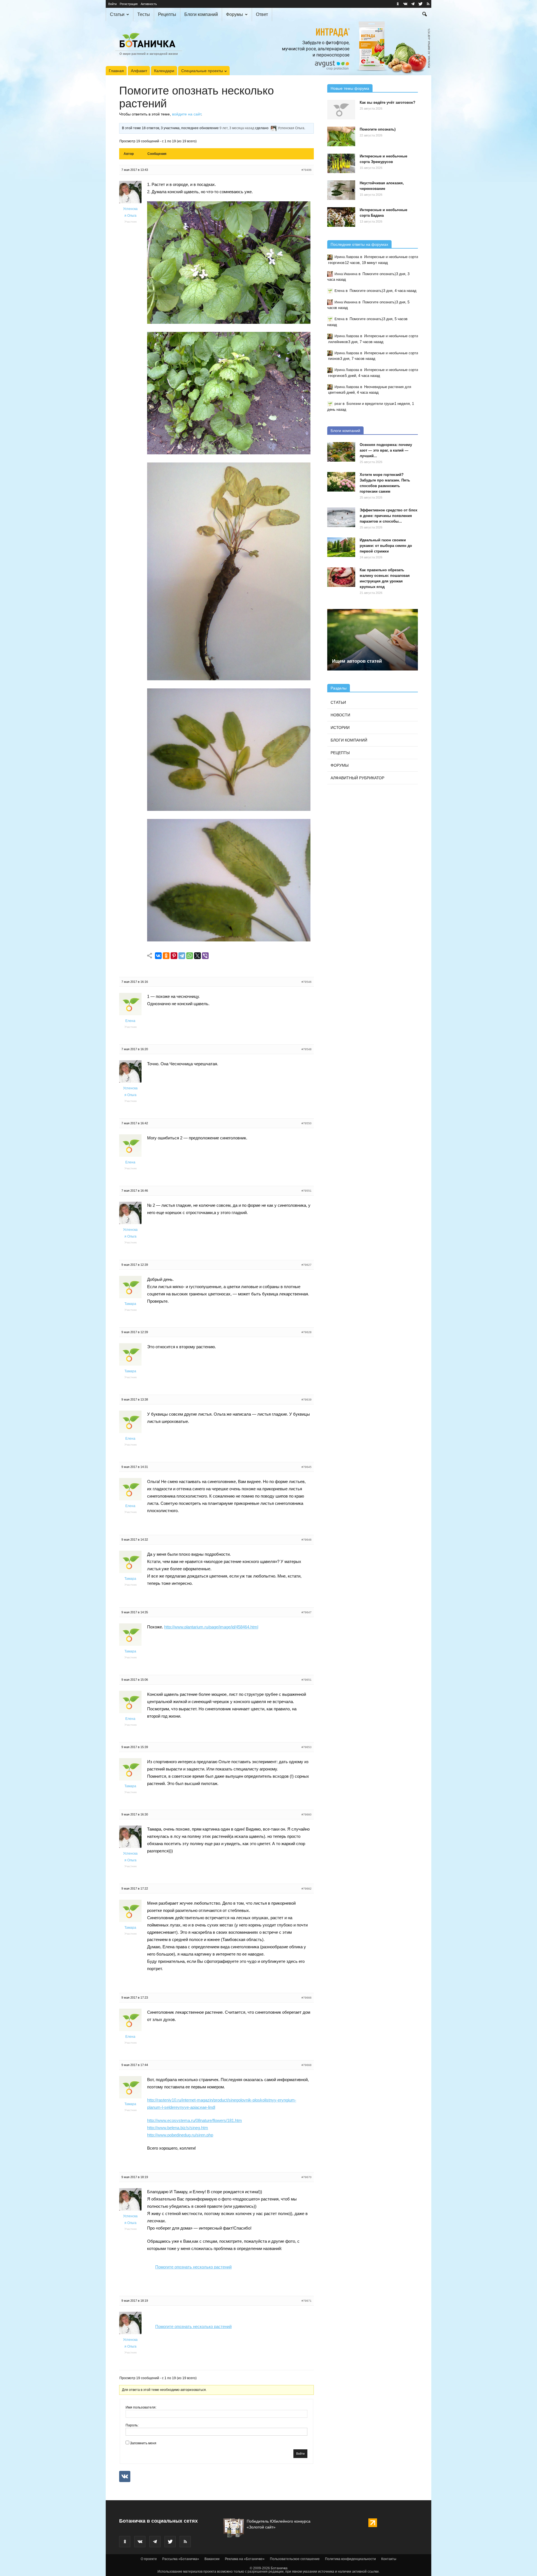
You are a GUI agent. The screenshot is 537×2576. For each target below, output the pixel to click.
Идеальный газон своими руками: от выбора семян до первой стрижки (386, 546)
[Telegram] (182, 956)
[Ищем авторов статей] (373, 640)
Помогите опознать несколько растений (193, 2267)
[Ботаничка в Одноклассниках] (398, 4)
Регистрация (129, 4)
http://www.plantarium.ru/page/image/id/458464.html (211, 1627)
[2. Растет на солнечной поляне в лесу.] (229, 679)
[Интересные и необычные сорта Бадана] (341, 217)
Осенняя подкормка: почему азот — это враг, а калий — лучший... (386, 450)
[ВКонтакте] (158, 956)
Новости (340, 715)
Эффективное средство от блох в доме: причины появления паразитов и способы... (388, 516)
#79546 (307, 982)
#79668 (307, 2065)
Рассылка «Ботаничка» (181, 2559)
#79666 (307, 1998)
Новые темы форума (350, 88)
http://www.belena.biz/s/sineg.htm (178, 2128)
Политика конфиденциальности (350, 2559)
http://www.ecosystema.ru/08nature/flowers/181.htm (195, 2120)
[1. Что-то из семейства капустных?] (229, 322)
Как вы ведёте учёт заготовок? (388, 102)
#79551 (307, 1191)
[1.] (229, 453)
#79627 (307, 1265)
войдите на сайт (187, 114)
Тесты (144, 14)
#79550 (307, 1123)
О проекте (149, 2559)
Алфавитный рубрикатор (357, 778)
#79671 (307, 2301)
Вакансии (212, 2559)
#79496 (307, 170)
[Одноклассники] (166, 956)
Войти (112, 4)
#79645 (307, 1467)
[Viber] (205, 956)
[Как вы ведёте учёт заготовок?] (341, 110)
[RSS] (428, 4)
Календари (164, 71)
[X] (197, 956)
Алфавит (139, 71)
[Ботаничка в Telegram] (413, 4)
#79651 (307, 1680)
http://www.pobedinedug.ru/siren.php (180, 2135)
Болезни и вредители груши (370, 404)
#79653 (307, 1747)
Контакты (389, 2559)
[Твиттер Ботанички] (420, 4)
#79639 (307, 1400)
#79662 (307, 1889)
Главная (116, 71)
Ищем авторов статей (357, 661)
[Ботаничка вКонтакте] (405, 4)
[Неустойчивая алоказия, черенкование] (341, 190)
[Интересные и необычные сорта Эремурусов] (341, 163)
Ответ (262, 14)
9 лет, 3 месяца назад (237, 128)
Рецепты (167, 14)
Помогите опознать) (378, 129)
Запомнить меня (143, 2443)
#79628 (307, 1332)
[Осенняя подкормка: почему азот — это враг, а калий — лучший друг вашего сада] (341, 452)
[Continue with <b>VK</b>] (125, 2476)
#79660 (307, 1814)
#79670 (307, 2177)
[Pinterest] (174, 956)
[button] (425, 15)
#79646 (307, 1540)
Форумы (235, 14)
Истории (340, 728)
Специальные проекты (202, 71)
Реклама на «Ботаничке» (245, 2559)
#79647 (307, 1612)
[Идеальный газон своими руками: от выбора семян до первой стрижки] (341, 547)
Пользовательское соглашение (295, 2559)
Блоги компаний (201, 14)
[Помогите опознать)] (341, 136)
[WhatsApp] (190, 956)
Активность (149, 4)
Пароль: (132, 2425)
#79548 (307, 1049)
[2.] (229, 809)
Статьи (117, 14)
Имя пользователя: (141, 2407)
